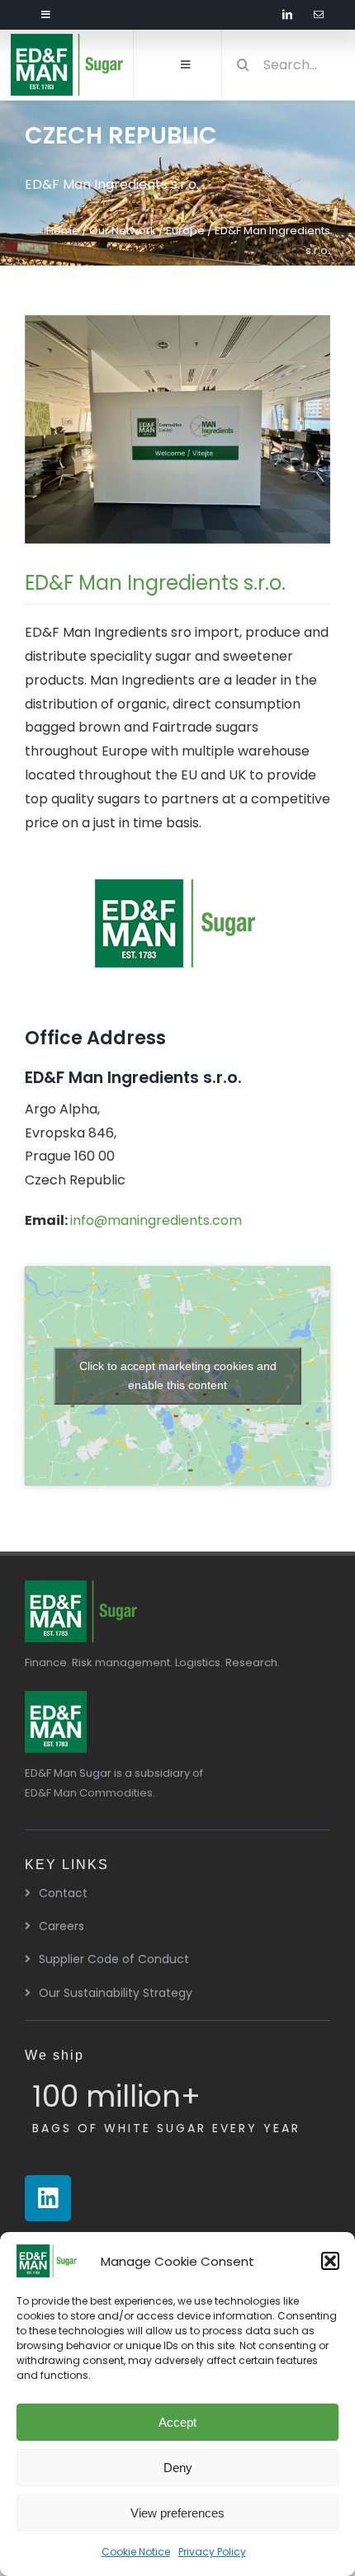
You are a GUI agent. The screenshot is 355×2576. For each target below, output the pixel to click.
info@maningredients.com (156, 1220)
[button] (330, 2261)
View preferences (177, 2513)
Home (63, 231)
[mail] (319, 15)
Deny (178, 2468)
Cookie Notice (136, 2552)
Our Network (123, 231)
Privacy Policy (212, 2552)
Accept (177, 2422)
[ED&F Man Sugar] (56, 1697)
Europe (185, 231)
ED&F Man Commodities (89, 1793)
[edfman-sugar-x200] (83, 1587)
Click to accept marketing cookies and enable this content (178, 1375)
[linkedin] (287, 15)
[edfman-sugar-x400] (69, 40)
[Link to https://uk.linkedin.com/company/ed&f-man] (48, 2198)
